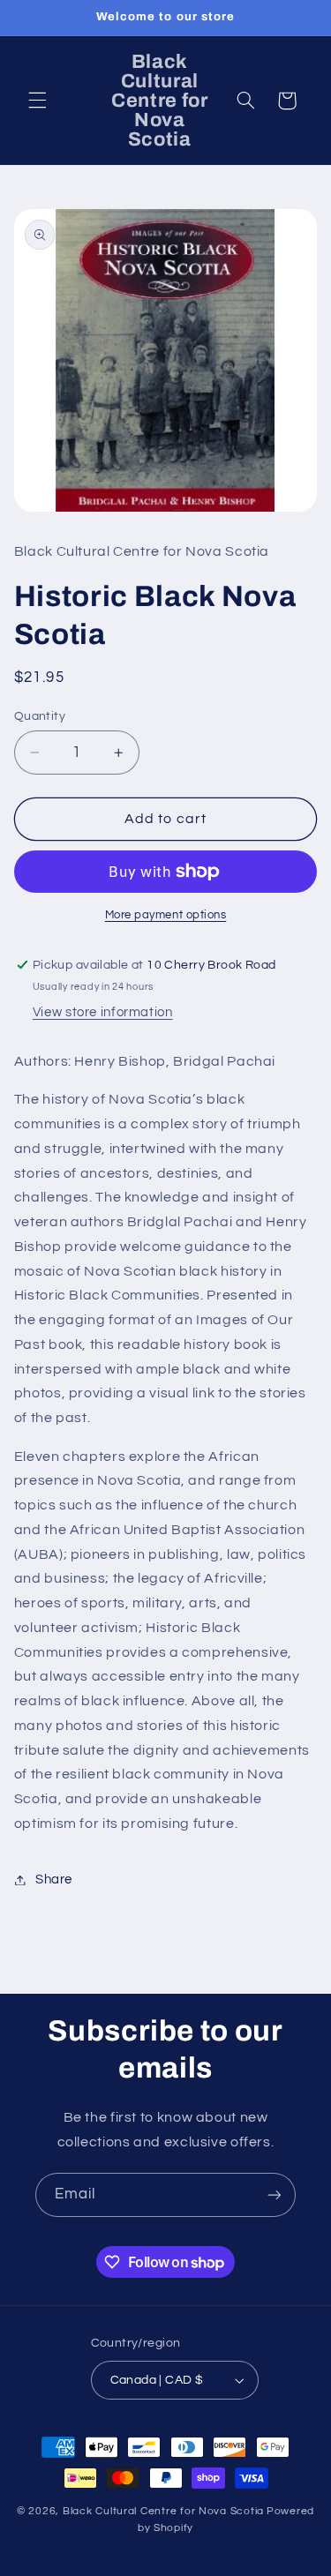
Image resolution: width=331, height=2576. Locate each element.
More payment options (166, 915)
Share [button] (54, 1880)
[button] (37, 101)
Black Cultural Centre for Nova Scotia (163, 2511)
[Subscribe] (275, 2194)
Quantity (40, 716)
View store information (103, 1012)
